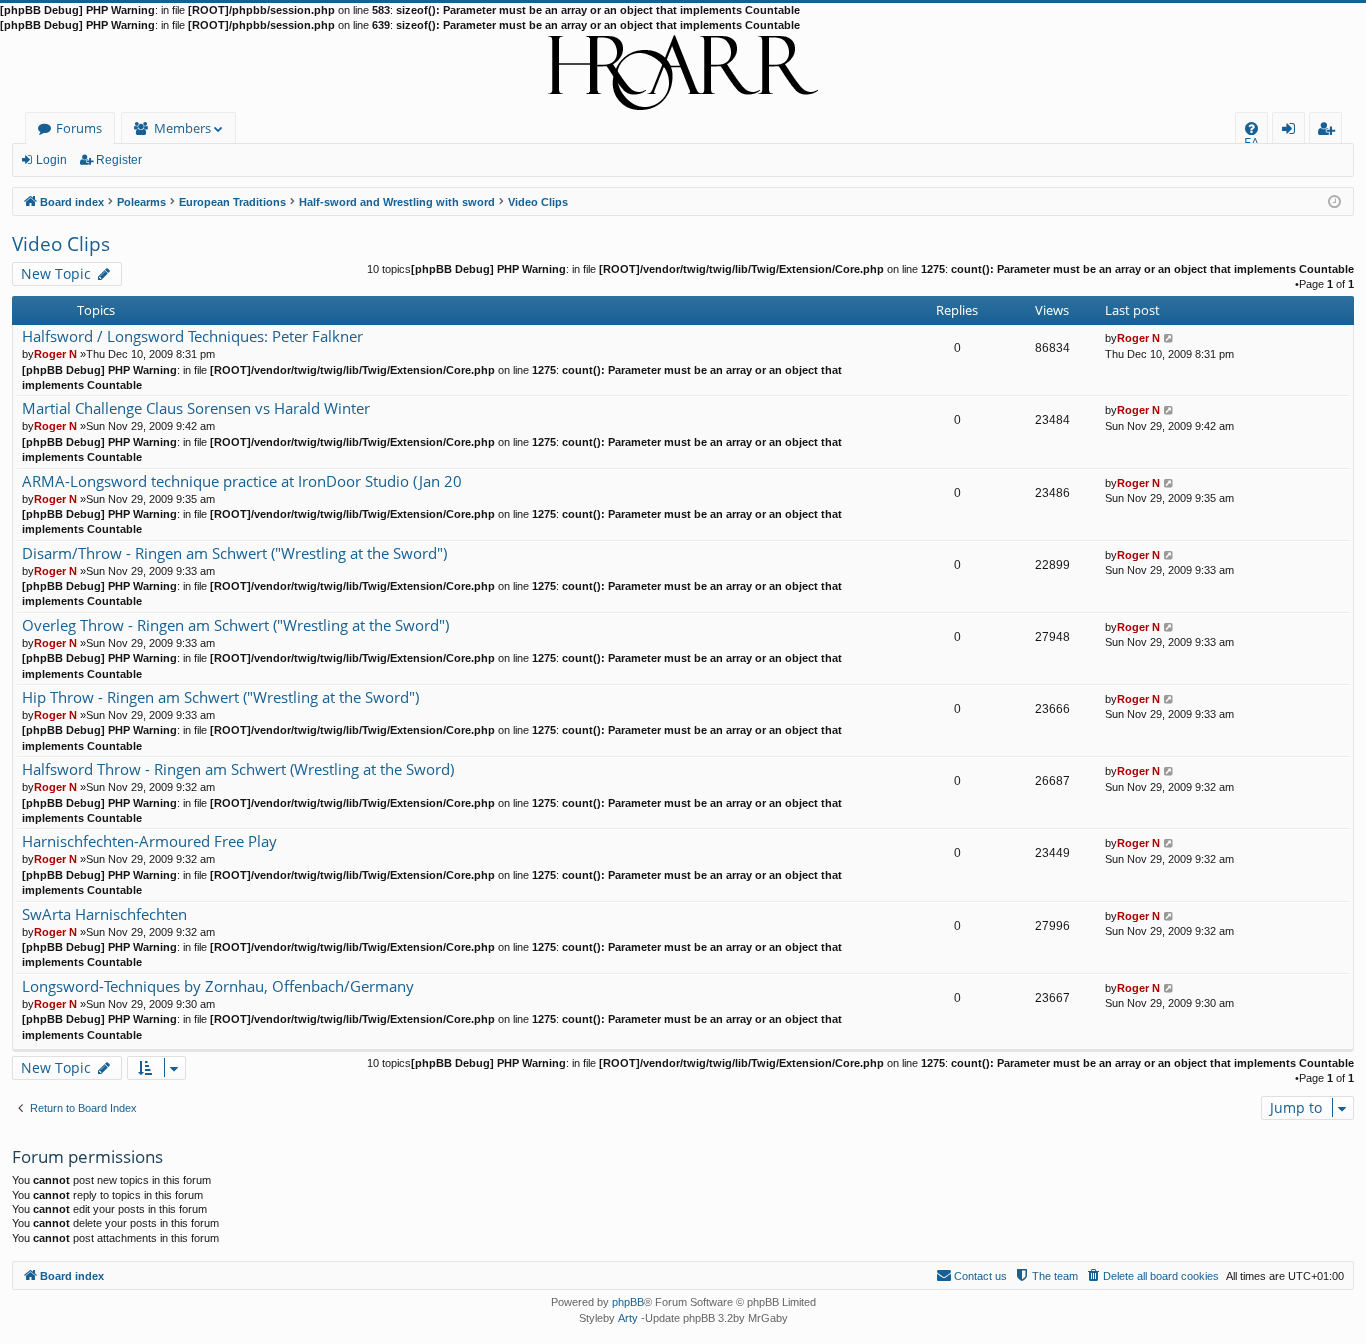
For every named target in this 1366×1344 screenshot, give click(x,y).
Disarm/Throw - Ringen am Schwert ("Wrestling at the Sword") (234, 553)
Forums (79, 128)
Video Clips (61, 244)
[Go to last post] (1169, 338)
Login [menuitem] (1292, 131)
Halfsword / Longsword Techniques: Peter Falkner (192, 336)
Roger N (55, 354)
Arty (628, 1318)
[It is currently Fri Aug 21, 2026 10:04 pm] (1334, 200)
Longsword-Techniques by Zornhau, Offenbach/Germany (218, 986)
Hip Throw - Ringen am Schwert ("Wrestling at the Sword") (220, 697)
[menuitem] (1251, 128)
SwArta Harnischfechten (104, 914)
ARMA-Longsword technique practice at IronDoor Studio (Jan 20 (242, 481)
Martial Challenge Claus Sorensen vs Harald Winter (196, 408)
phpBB (628, 1302)
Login (51, 160)
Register (119, 160)
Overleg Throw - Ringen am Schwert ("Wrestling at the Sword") (235, 625)
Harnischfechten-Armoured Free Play (149, 841)
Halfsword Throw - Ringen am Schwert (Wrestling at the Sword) (238, 769)
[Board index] (683, 73)
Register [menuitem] (1330, 131)
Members (182, 128)
